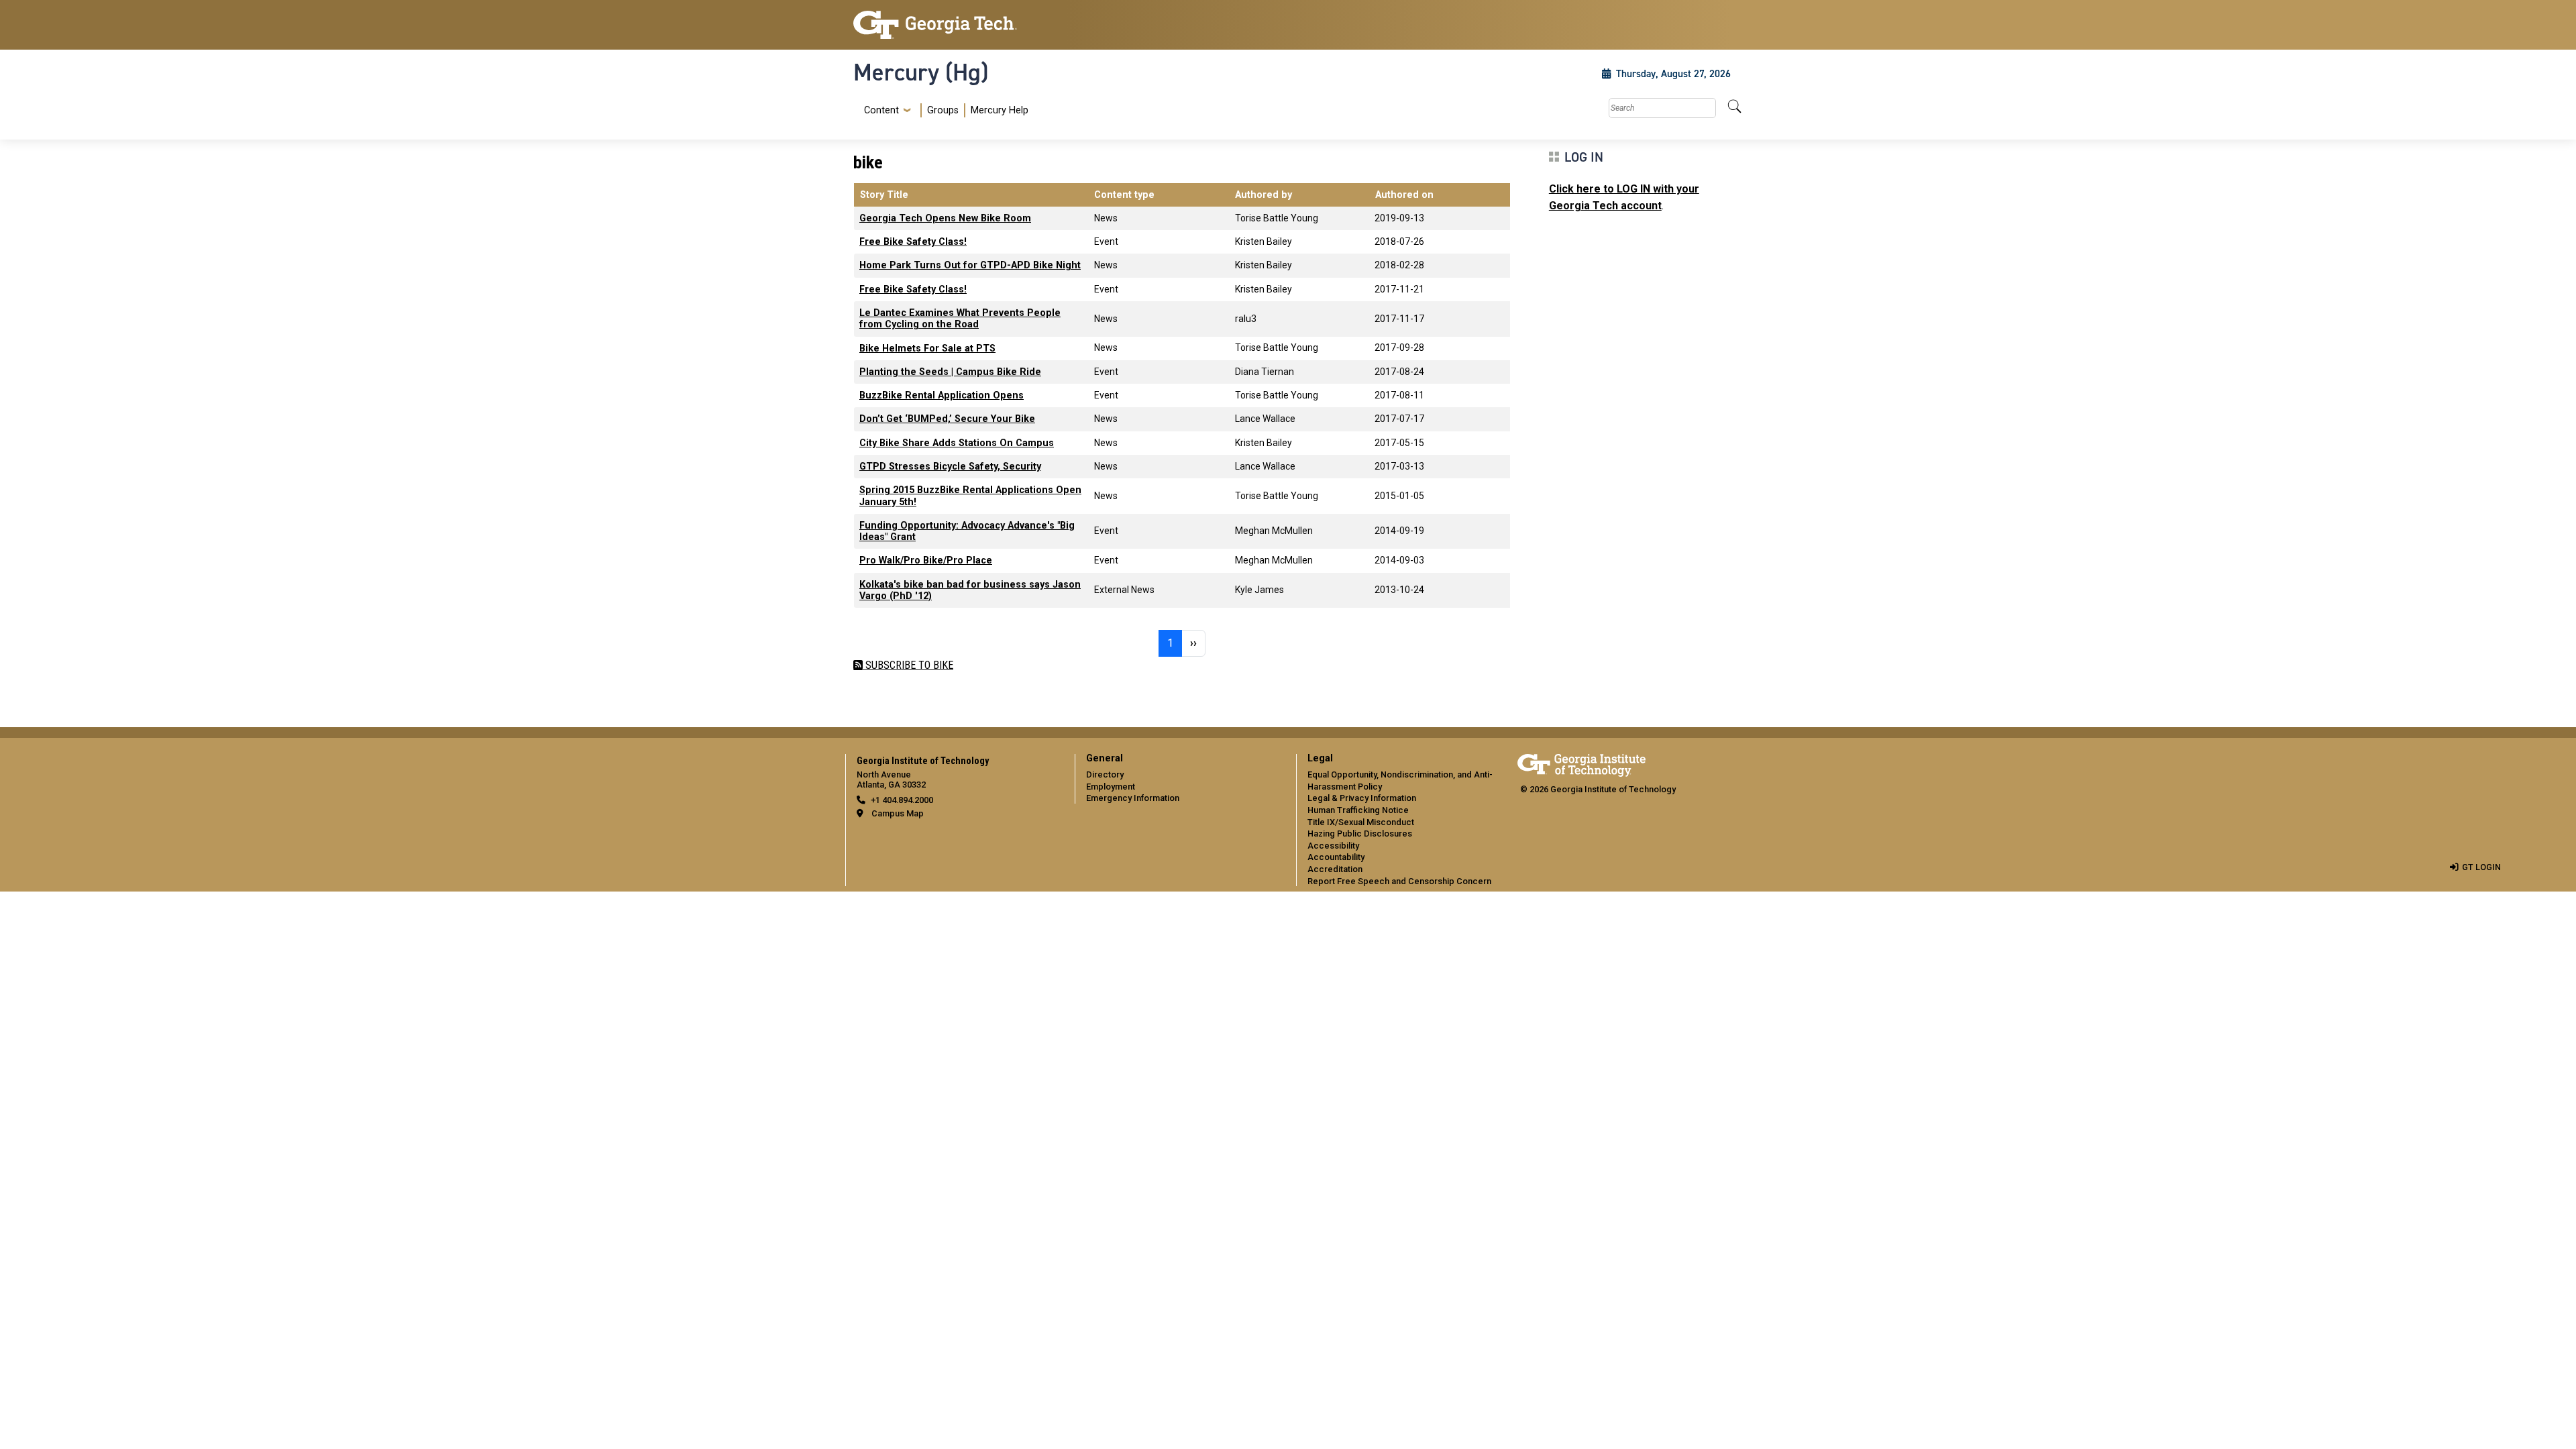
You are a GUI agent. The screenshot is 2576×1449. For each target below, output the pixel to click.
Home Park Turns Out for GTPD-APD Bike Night (970, 265)
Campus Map (898, 813)
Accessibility (1333, 846)
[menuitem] (944, 110)
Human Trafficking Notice (1358, 810)
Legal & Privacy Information (1362, 798)
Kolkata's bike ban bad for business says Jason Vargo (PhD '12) (970, 590)
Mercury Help (1000, 110)
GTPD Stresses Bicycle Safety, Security (950, 467)
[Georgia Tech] (956, 25)
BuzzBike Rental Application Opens (942, 395)
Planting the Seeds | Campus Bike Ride (950, 372)
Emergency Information (1133, 798)
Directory (1105, 774)
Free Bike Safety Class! (913, 242)
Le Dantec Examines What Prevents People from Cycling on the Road (960, 319)
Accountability (1336, 857)
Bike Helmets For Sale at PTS (927, 348)
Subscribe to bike (908, 665)
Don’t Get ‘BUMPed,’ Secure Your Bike (947, 419)
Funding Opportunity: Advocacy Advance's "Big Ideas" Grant (967, 531)
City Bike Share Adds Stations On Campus (957, 443)
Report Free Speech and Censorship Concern (1399, 881)
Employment (1111, 787)
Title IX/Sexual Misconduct (1361, 822)
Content (881, 111)
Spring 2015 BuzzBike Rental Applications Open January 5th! (970, 496)
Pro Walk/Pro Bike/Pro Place (926, 560)
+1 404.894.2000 (902, 800)
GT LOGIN (2481, 867)
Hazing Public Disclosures (1360, 834)
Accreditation (1335, 869)
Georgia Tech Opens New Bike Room (945, 218)
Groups (943, 110)
